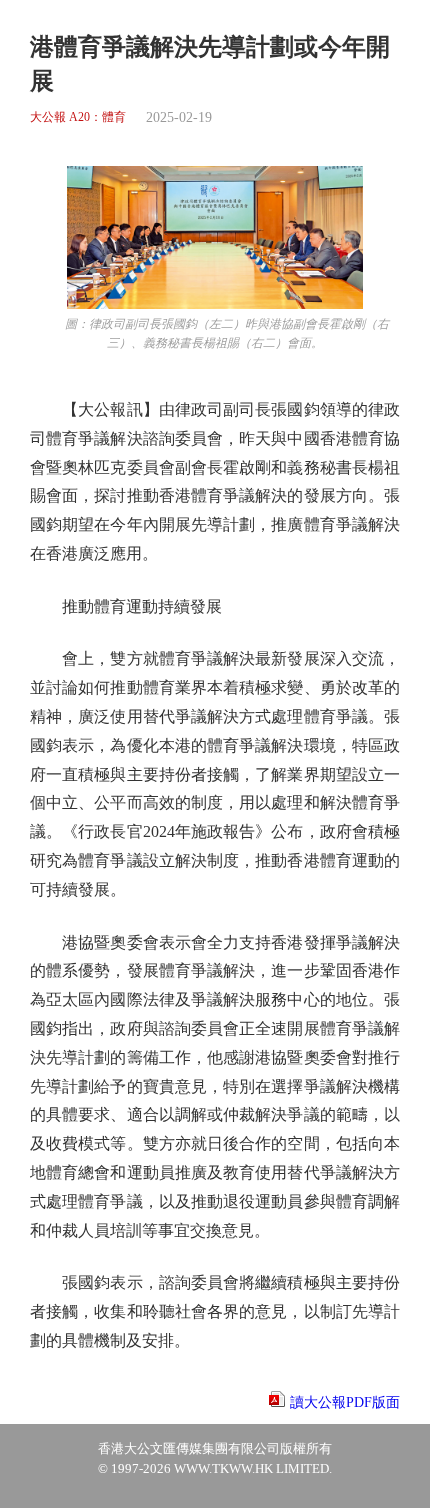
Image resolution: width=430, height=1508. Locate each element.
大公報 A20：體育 (78, 117)
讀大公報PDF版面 (345, 1402)
